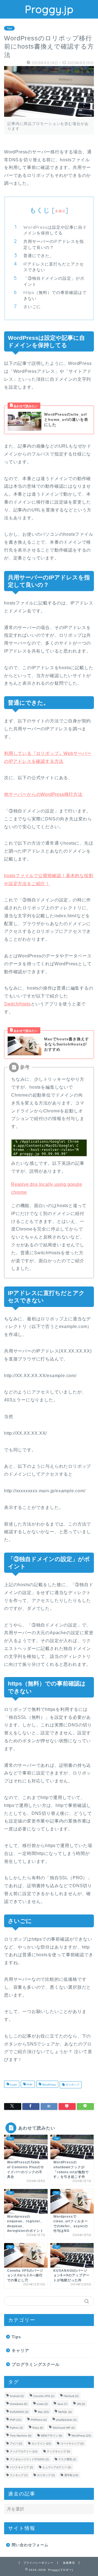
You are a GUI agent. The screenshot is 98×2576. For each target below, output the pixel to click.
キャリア (20, 2350)
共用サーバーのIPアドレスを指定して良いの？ (54, 244)
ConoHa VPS (44, 2396)
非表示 (60, 211)
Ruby (38, 2428)
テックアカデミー (24, 2451)
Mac (43, 2412)
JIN (81, 2404)
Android (17, 2396)
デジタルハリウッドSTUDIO (29, 2459)
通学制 (71, 2475)
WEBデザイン (51, 2436)
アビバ (16, 2444)
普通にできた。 (39, 256)
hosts (13, 2085)
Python (16, 2428)
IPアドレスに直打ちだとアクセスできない (54, 267)
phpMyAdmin (66, 2420)
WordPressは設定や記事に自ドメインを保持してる (55, 230)
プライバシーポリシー (38, 2563)
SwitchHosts (17, 1004)
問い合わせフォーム (30, 2545)
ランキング (19, 2475)
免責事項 (69, 2563)
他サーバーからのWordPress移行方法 (43, 794)
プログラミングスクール (36, 2364)
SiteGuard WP (64, 2428)
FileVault (71, 2396)
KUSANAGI (19, 2412)
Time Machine (21, 2436)
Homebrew (19, 2404)
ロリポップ (72, 2085)
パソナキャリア (21, 2467)
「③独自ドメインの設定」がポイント (54, 281)
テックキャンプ (58, 2451)
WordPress (49, 2085)
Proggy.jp (49, 9)
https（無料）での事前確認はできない (55, 295)
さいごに (32, 307)
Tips (9, 28)
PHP (29, 2085)
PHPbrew (39, 2420)
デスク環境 (67, 2459)
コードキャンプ (72, 2444)
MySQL (65, 2412)
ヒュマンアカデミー (57, 2467)
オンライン (41, 2444)
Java (62, 2404)
